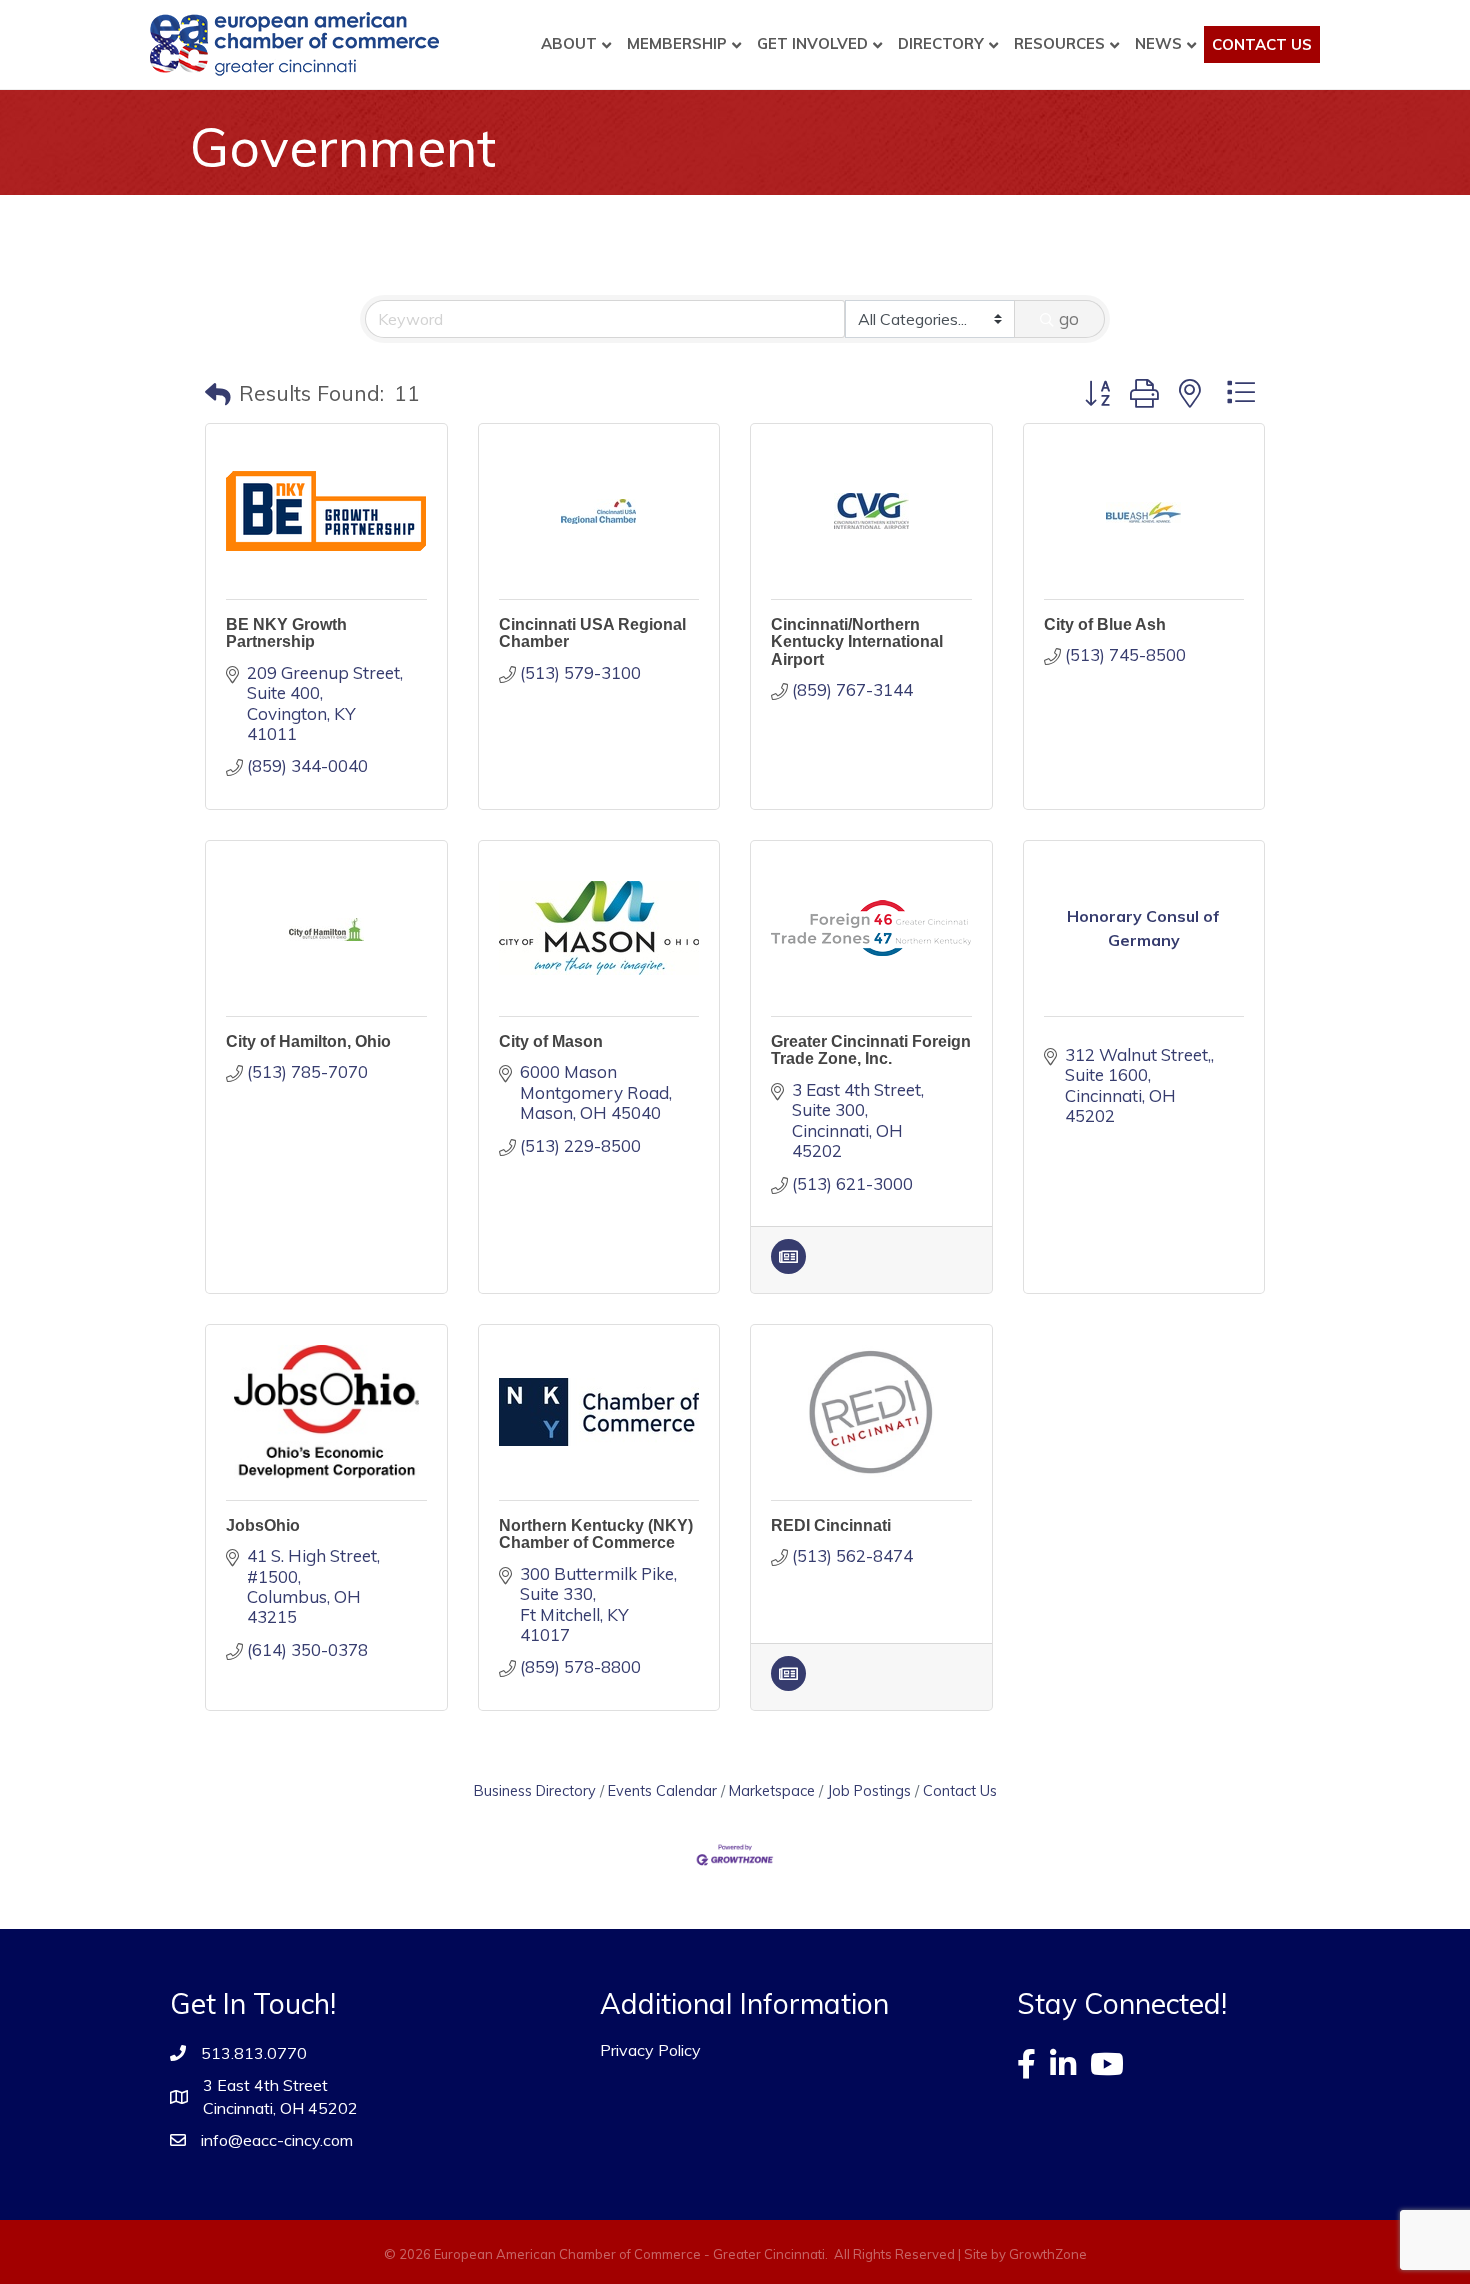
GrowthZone (1048, 2254)
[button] (218, 394)
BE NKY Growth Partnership (286, 633)
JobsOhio (263, 1525)
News (1158, 43)
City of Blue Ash (1105, 624)
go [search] (1069, 318)
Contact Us (1262, 44)
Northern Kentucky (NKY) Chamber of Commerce (596, 1534)
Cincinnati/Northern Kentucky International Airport (857, 642)
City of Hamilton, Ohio (308, 1041)
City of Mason (551, 1041)
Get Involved (812, 43)
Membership (677, 43)
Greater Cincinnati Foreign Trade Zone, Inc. (871, 1050)
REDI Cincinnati (831, 1525)
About (569, 43)
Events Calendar (662, 1790)
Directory (941, 43)
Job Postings (869, 1790)
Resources (1059, 43)
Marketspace (772, 1790)
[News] (788, 1267)
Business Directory (535, 1790)
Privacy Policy (650, 2050)
